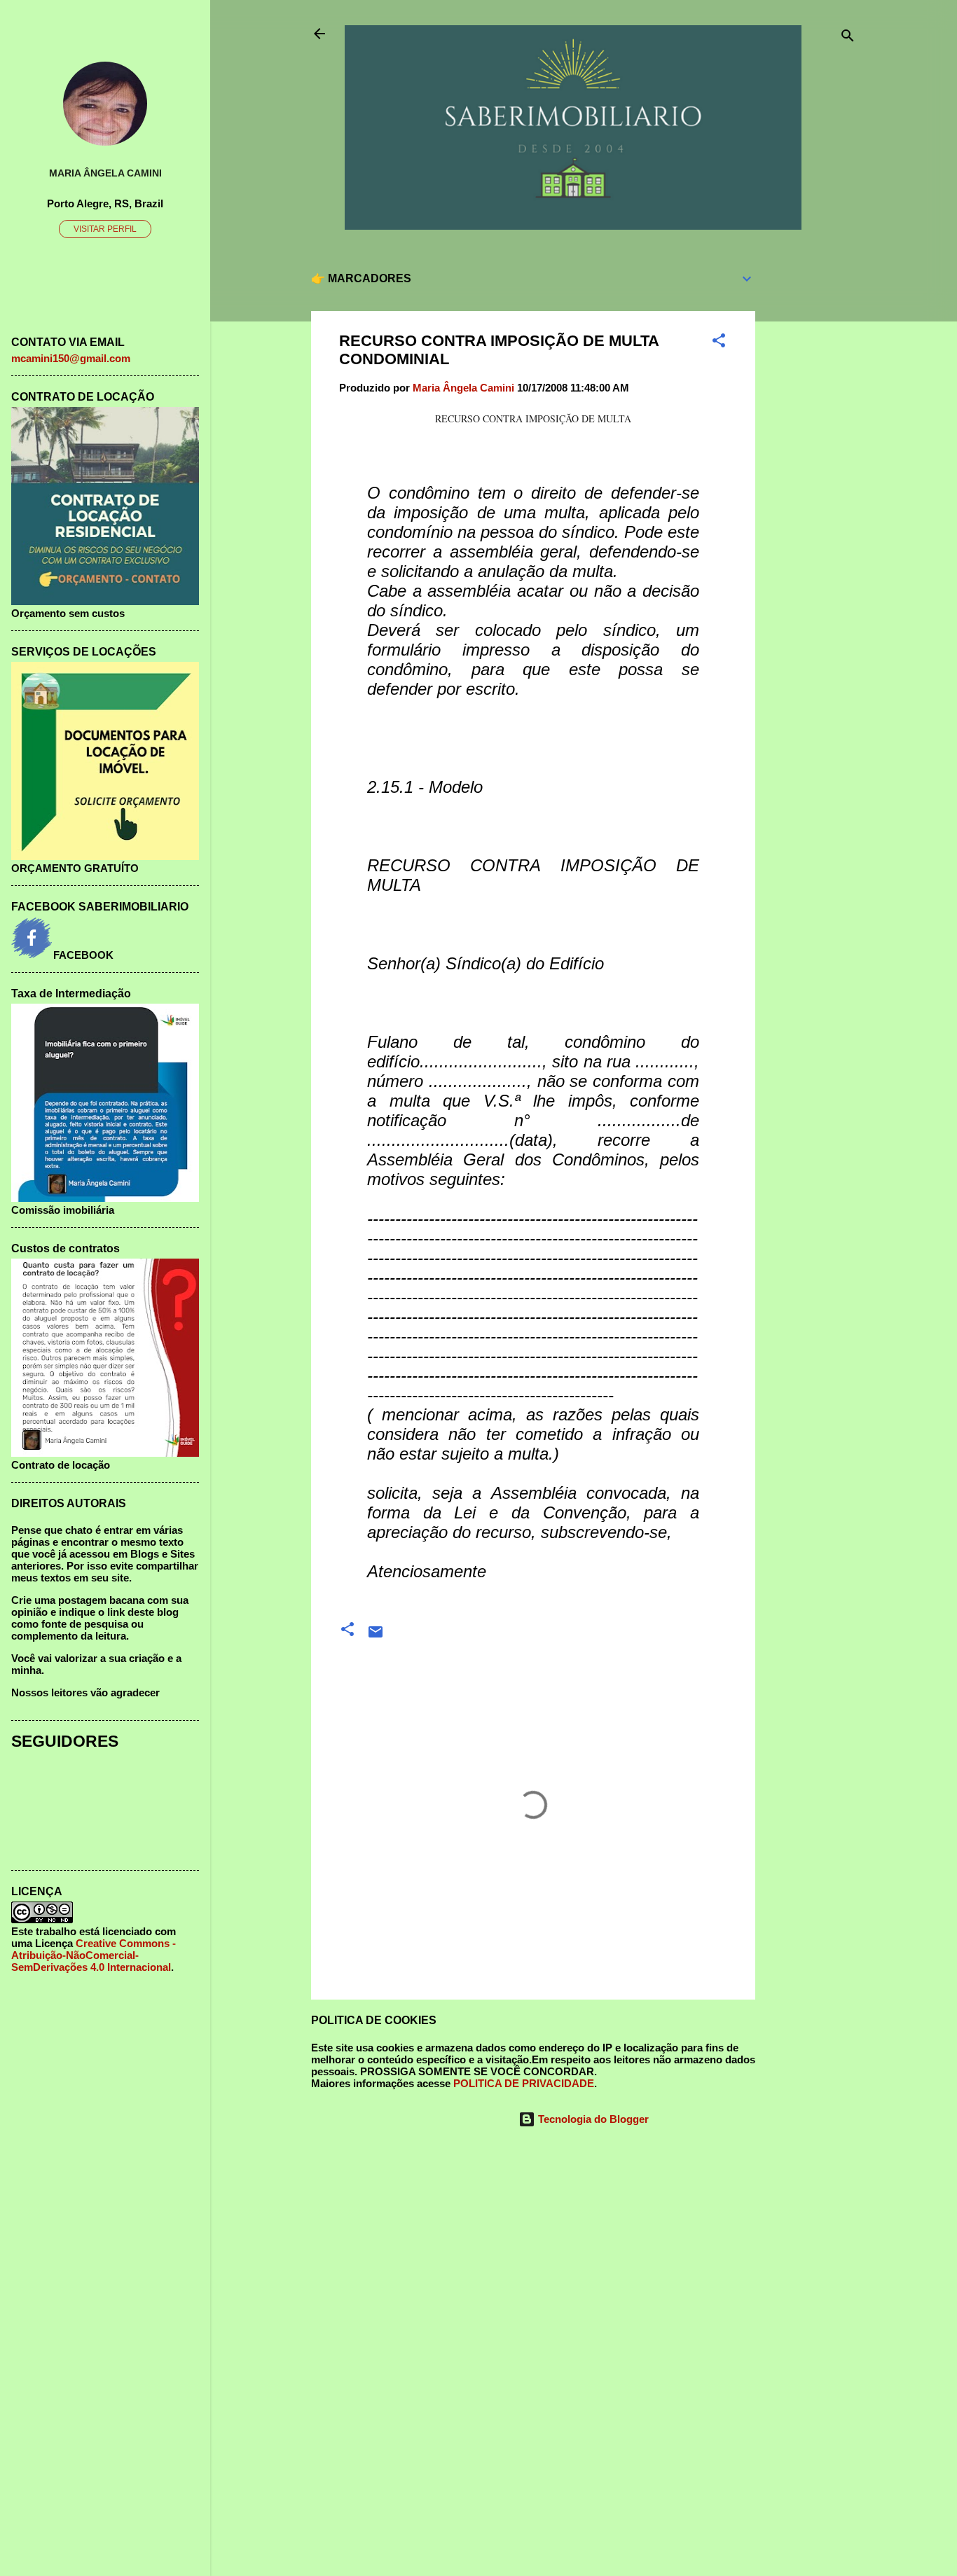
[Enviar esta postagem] (376, 1636)
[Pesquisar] (848, 38)
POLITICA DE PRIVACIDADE (524, 2083)
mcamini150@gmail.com (71, 358)
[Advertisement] (811, 468)
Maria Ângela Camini (105, 173)
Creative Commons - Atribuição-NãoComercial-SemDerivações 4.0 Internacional (94, 1955)
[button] (719, 343)
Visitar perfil (105, 229)
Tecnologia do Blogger (592, 2119)
